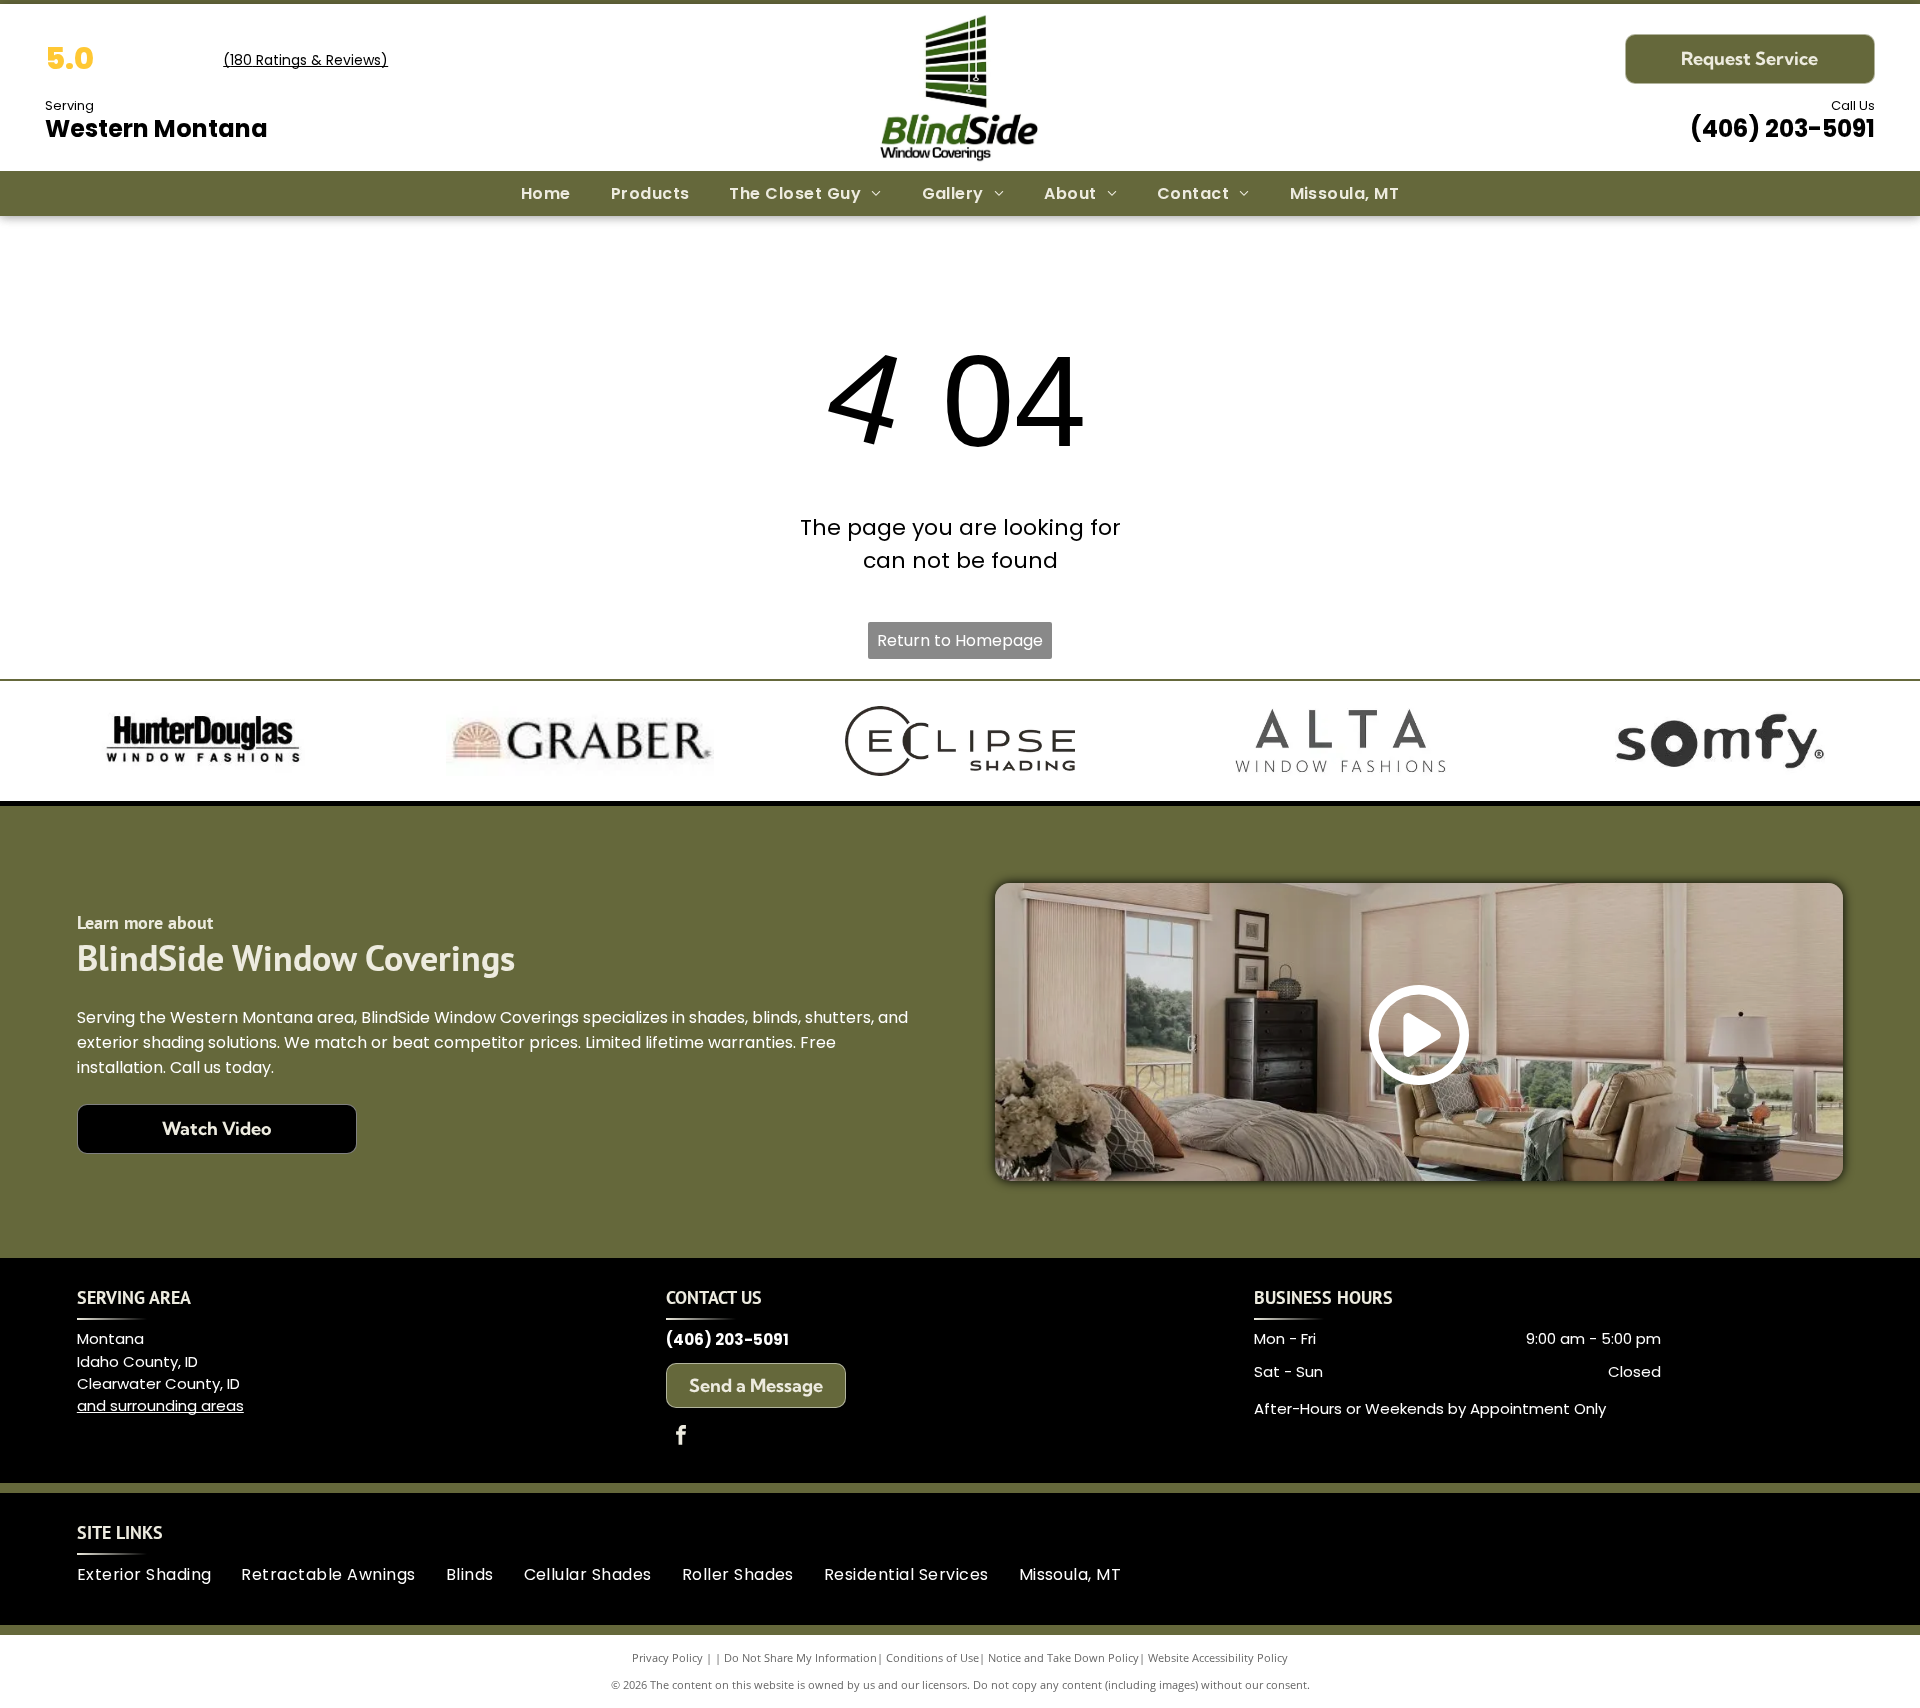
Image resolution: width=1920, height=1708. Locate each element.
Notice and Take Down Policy (1063, 1657)
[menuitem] (546, 194)
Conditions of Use (932, 1657)
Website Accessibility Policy (1218, 1657)
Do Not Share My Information (800, 1657)
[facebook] (681, 1437)
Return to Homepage (960, 640)
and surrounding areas (160, 1405)
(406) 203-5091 (1782, 128)
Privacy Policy (667, 1657)
